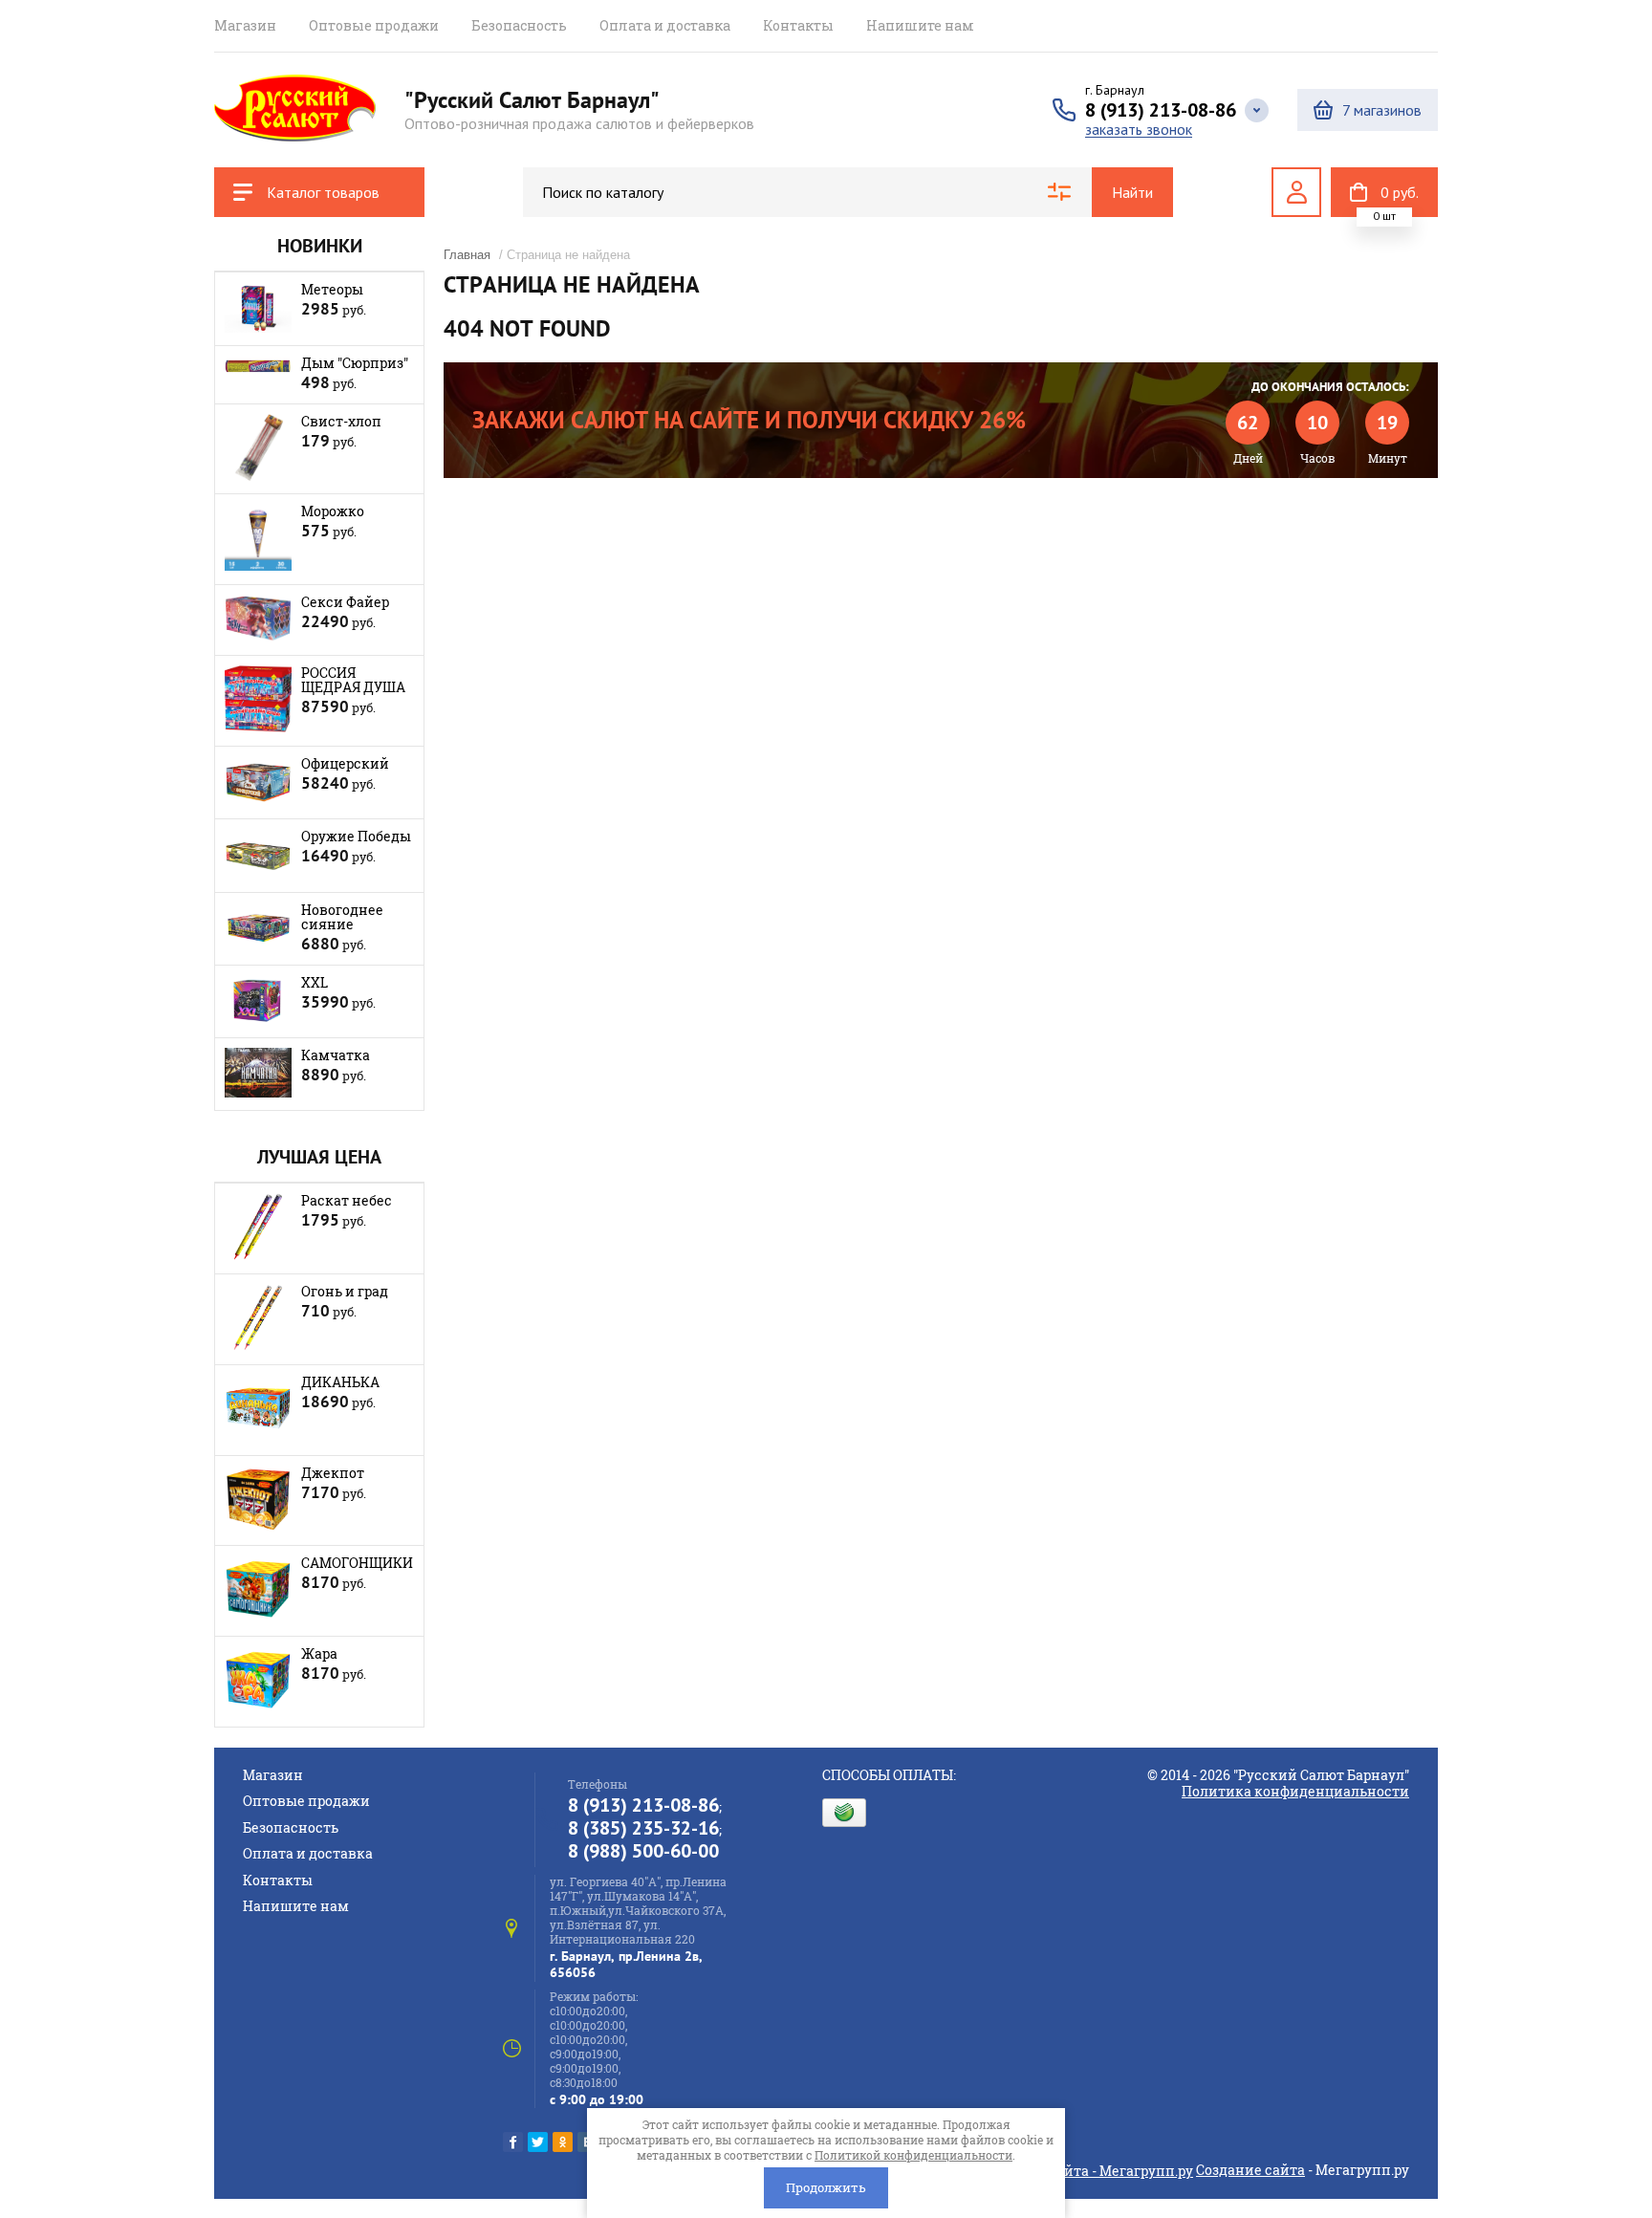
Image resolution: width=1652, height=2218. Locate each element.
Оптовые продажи (374, 25)
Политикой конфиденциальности (913, 2155)
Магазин (245, 25)
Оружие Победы (356, 836)
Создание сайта (1250, 2170)
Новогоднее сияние (342, 917)
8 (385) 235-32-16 (643, 1828)
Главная (467, 255)
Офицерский (345, 763)
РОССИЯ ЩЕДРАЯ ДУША (353, 680)
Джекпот (333, 1473)
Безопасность (519, 25)
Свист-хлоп (341, 421)
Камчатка (336, 1055)
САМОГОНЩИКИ (357, 1563)
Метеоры (332, 289)
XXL (315, 982)
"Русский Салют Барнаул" (532, 100)
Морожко (333, 511)
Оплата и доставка (665, 25)
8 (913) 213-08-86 (1161, 110)
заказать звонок (1139, 130)
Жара (319, 1653)
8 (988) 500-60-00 (643, 1851)
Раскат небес (347, 1200)
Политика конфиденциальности (1295, 1791)
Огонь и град (345, 1291)
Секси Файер (345, 602)
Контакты (798, 25)
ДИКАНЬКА (340, 1382)
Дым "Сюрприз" (355, 363)
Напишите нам (920, 25)
